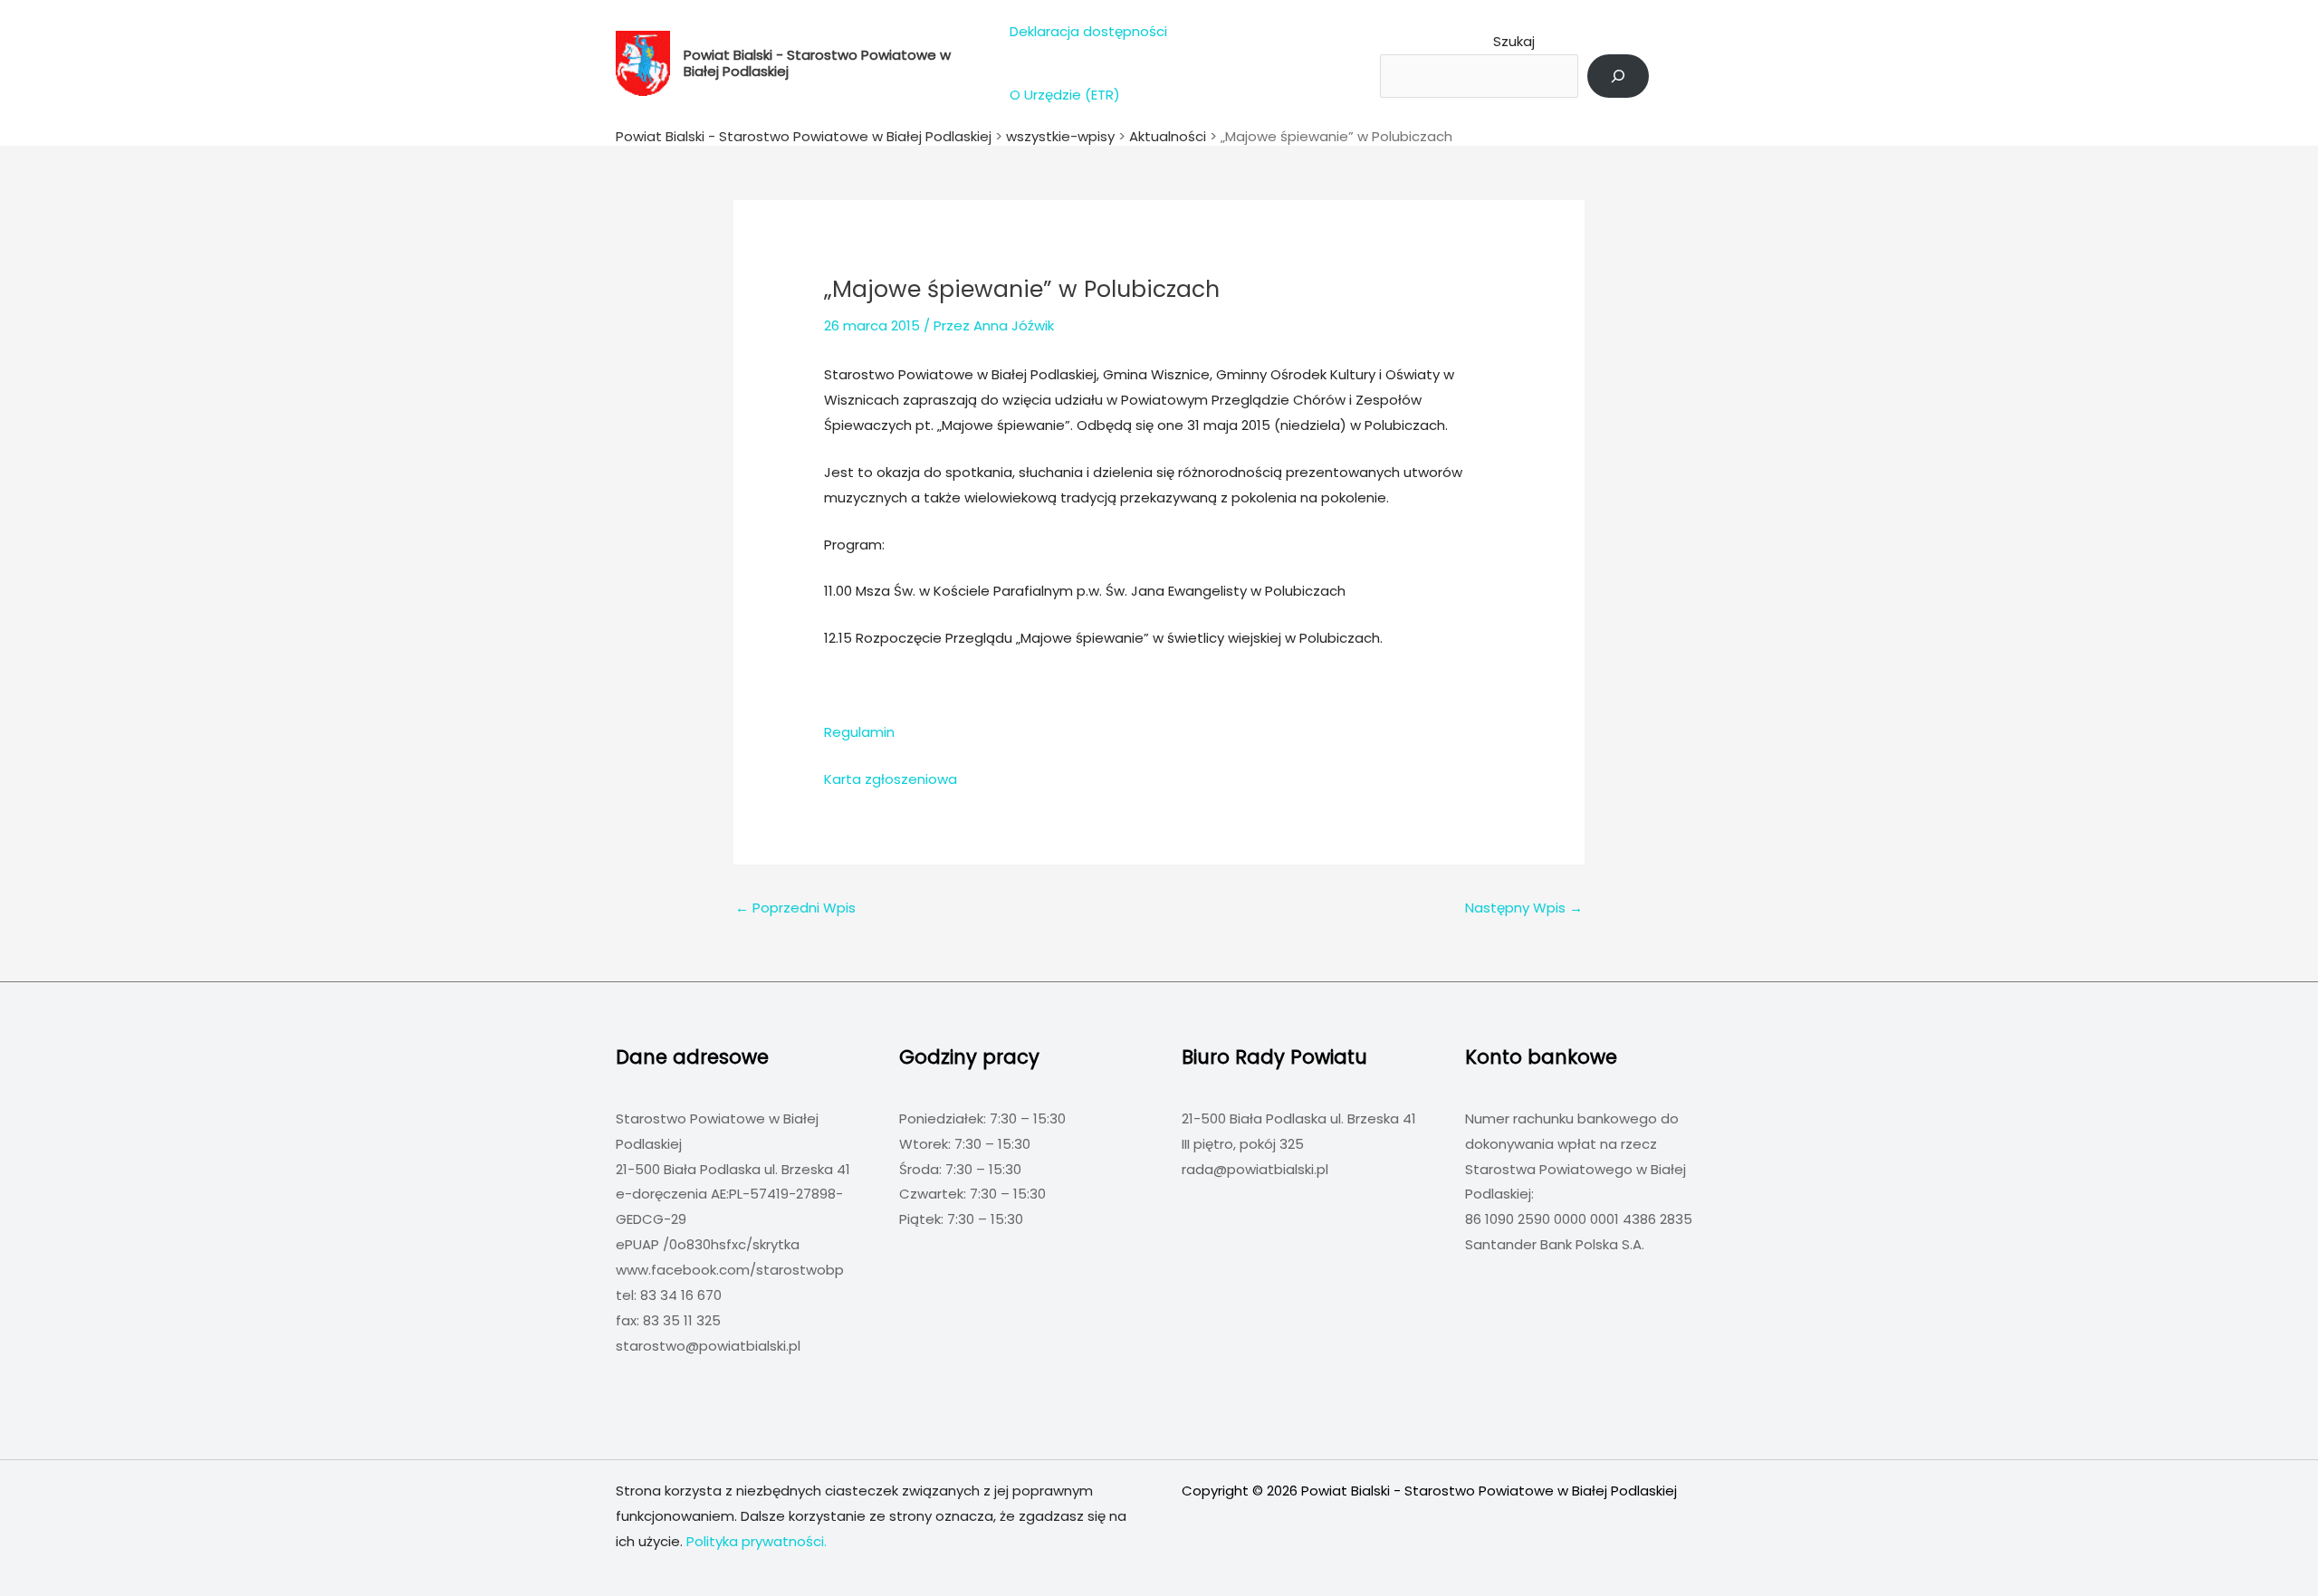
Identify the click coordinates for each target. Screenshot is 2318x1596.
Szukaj (1514, 41)
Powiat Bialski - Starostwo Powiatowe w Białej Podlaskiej (817, 63)
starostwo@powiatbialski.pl (708, 1346)
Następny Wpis (1524, 908)
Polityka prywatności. (757, 1541)
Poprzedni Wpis (795, 908)
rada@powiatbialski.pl (1255, 1169)
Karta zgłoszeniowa (891, 779)
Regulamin (859, 732)
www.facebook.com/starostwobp (730, 1270)
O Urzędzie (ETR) (1065, 95)
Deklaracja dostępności (1088, 31)
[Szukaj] (1618, 76)
